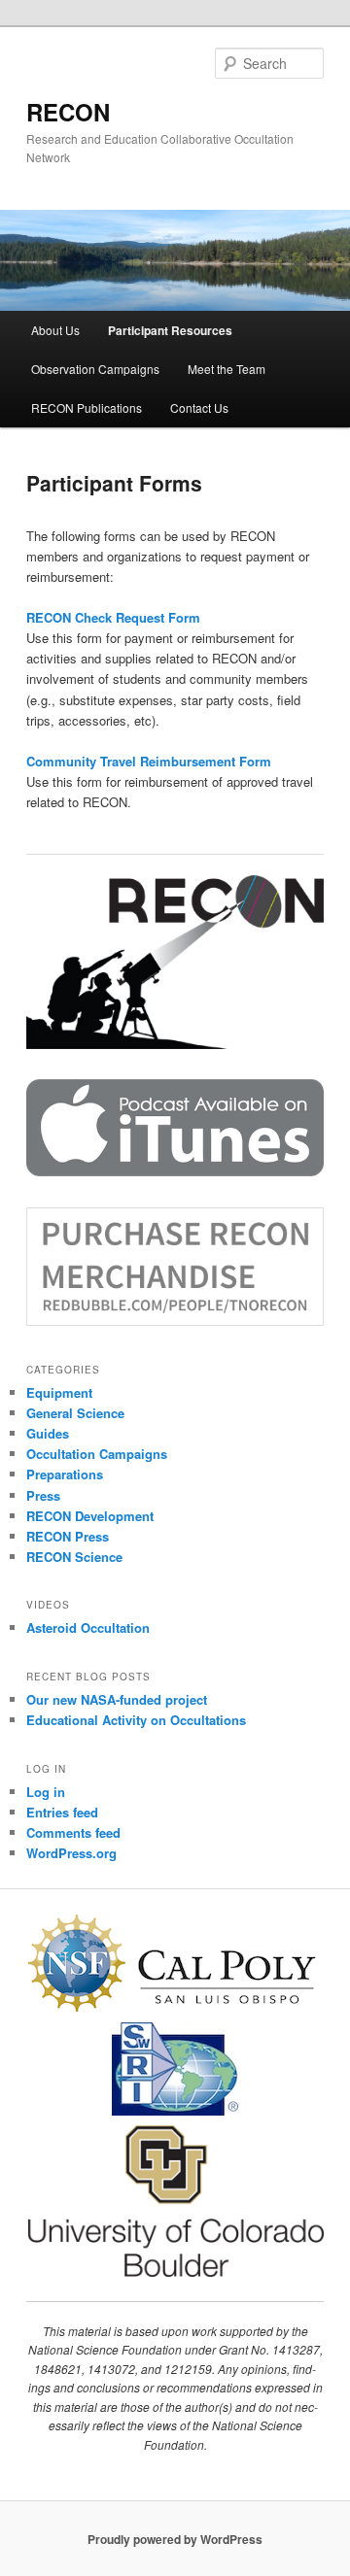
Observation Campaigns (95, 369)
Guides (48, 1433)
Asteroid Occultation (88, 1627)
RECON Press (68, 1536)
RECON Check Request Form (113, 617)
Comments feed (73, 1832)
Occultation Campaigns (97, 1454)
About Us (55, 330)
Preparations (65, 1474)
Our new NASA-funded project (117, 1699)
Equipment (59, 1392)
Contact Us (199, 407)
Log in (46, 1792)
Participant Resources (170, 330)
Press (43, 1495)
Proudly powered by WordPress (175, 2539)
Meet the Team (227, 369)
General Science (75, 1413)
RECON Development (90, 1516)
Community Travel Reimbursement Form (149, 761)
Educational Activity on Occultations (136, 1720)
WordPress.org (71, 1853)
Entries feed (62, 1812)
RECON (68, 112)
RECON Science (74, 1557)
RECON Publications (87, 407)
